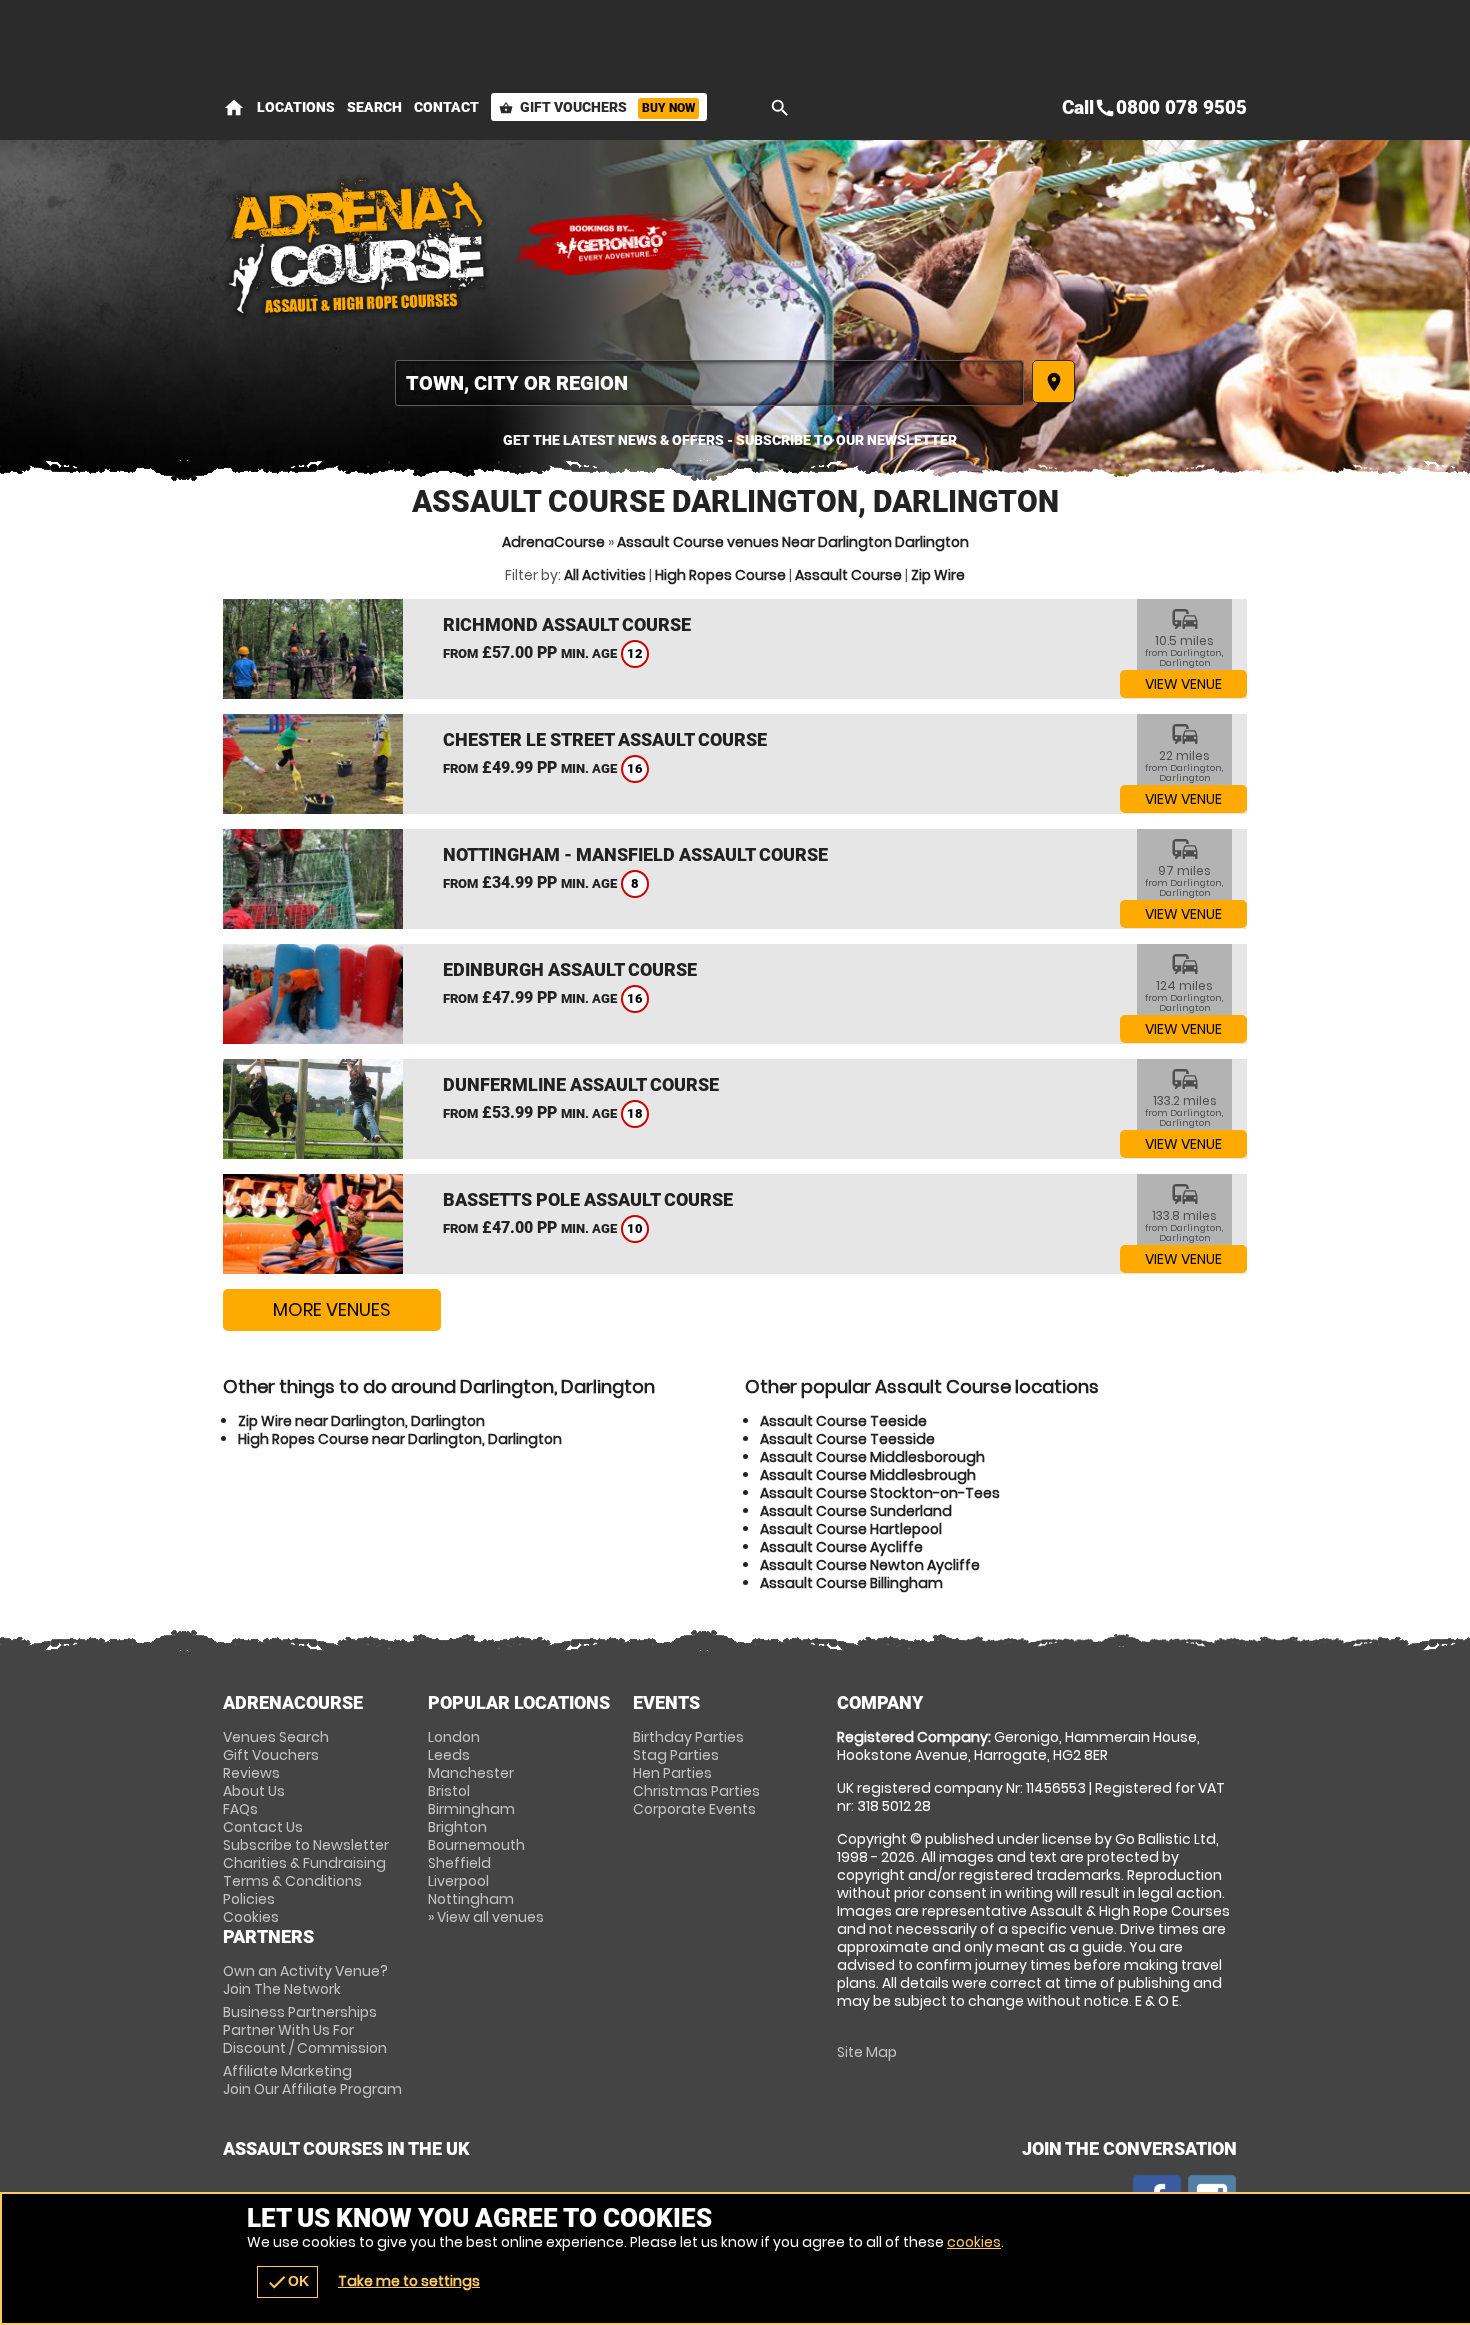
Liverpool (458, 1881)
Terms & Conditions (292, 1881)
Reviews (251, 1773)
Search (374, 107)
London (454, 1737)
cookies (974, 2242)
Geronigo (613, 245)
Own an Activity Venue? (305, 1980)
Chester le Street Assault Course (605, 739)
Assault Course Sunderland (856, 1511)
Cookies (251, 1917)
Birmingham (471, 1809)
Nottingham (471, 1899)
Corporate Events (694, 1809)
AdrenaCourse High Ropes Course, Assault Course (358, 245)
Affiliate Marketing (312, 2080)
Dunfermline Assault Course (581, 1084)
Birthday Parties (688, 1737)
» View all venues (486, 1917)
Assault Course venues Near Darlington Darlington (793, 542)
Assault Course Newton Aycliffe (870, 1565)
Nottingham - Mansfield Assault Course (635, 854)
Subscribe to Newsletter (306, 1845)
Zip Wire (938, 575)
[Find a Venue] (709, 383)
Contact (446, 107)
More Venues (332, 1309)
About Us (254, 1791)
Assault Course (848, 575)
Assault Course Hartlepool (851, 1529)
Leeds (449, 1755)
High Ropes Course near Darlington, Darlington (400, 1439)
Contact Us (263, 1827)
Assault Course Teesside (847, 1439)
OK (287, 2282)
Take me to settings (409, 2281)
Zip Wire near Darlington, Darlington (361, 1421)
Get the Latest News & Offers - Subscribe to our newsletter (730, 440)
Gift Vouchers (597, 107)
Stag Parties (676, 1755)
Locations (296, 107)
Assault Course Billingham (851, 1583)
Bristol (449, 1791)
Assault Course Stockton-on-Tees (880, 1493)
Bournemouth (476, 1845)
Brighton (457, 1827)
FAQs (240, 1809)
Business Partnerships (305, 2030)
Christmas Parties (696, 1791)
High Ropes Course (720, 575)
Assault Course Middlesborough (872, 1457)
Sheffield (459, 1863)
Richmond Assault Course (567, 624)
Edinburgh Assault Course (570, 969)
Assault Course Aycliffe (841, 1547)
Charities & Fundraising (304, 1863)
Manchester (471, 1773)
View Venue (1183, 684)
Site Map (867, 2052)
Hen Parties (672, 1773)
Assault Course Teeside (843, 1421)
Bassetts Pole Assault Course (588, 1199)
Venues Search (276, 1737)
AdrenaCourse (553, 542)
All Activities (605, 575)
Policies (249, 1899)
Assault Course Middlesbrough (868, 1475)
